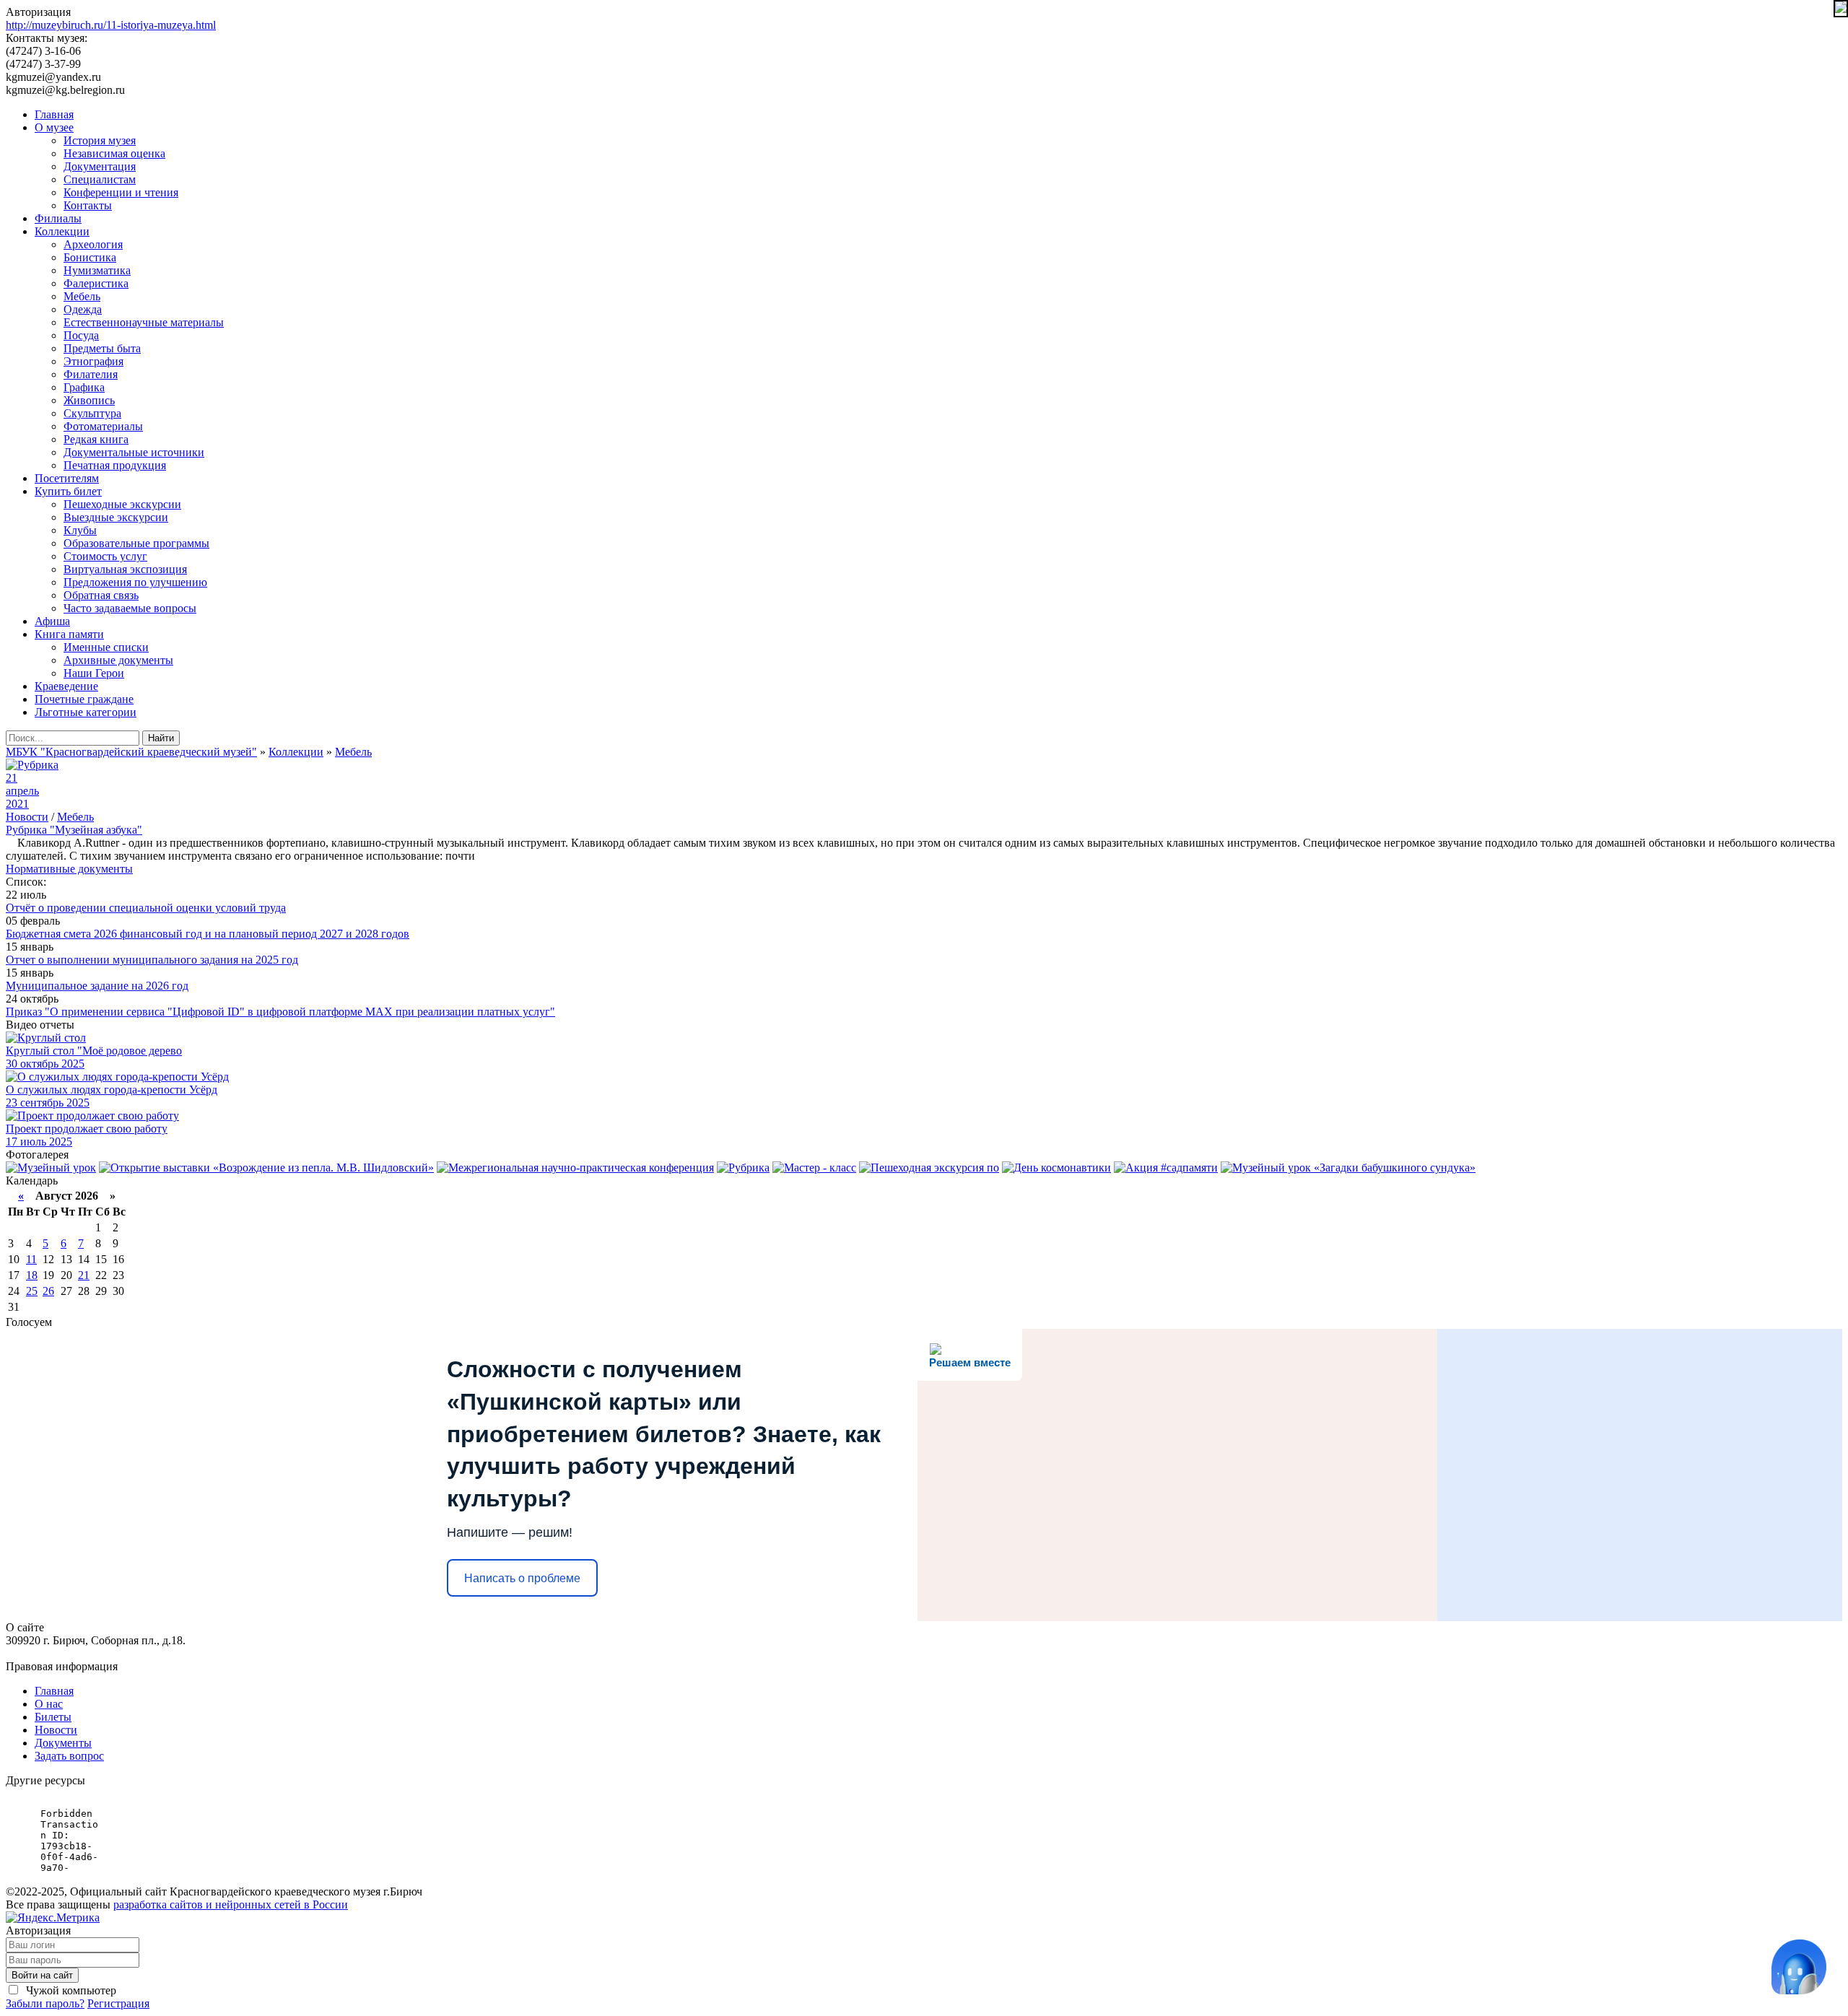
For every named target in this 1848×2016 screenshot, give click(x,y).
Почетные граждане (84, 699)
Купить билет (68, 491)
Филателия (91, 374)
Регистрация (118, 2003)
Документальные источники (134, 452)
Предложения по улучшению (135, 582)
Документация (100, 166)
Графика (84, 387)
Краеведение (66, 686)
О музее (54, 127)
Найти (161, 738)
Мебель (82, 296)
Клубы (80, 530)
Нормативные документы (69, 869)
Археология (93, 244)
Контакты (88, 205)
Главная (54, 114)
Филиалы (58, 218)
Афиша (52, 621)
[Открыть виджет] (1799, 1967)
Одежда (83, 309)
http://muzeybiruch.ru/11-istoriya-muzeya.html (111, 25)
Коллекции (62, 231)
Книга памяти (69, 634)
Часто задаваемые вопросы (130, 608)
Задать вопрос (69, 1756)
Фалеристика (96, 283)
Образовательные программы (136, 543)
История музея (100, 140)
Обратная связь (101, 595)
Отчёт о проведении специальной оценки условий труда (146, 908)
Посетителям (67, 478)
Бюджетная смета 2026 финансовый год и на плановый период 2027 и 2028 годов (208, 934)
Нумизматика (97, 270)
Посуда (81, 335)
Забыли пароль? (45, 2003)
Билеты (53, 1717)
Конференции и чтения (121, 192)
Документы (63, 1743)
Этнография (93, 361)
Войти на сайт (42, 1975)
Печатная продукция (115, 465)
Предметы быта (102, 348)
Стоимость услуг (105, 556)
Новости (27, 817)
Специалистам (100, 179)
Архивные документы (118, 660)
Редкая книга (96, 439)
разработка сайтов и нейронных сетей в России (231, 1904)
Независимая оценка (114, 153)
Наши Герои (94, 673)
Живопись (89, 400)
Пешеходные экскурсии (122, 504)
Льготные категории (86, 712)
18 (32, 1275)
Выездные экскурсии (116, 517)
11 (31, 1259)
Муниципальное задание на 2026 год (97, 986)
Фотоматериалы (103, 426)
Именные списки (106, 647)
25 (32, 1291)
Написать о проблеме (522, 1578)
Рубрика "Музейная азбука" (74, 830)
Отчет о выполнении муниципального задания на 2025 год (152, 960)
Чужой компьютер (70, 1990)
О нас (49, 1704)
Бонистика (90, 257)
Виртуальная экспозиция (125, 569)
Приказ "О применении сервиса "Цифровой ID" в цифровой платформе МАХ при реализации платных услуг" (280, 1012)
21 (84, 1275)
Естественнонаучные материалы (144, 322)
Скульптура (92, 413)
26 (48, 1291)
